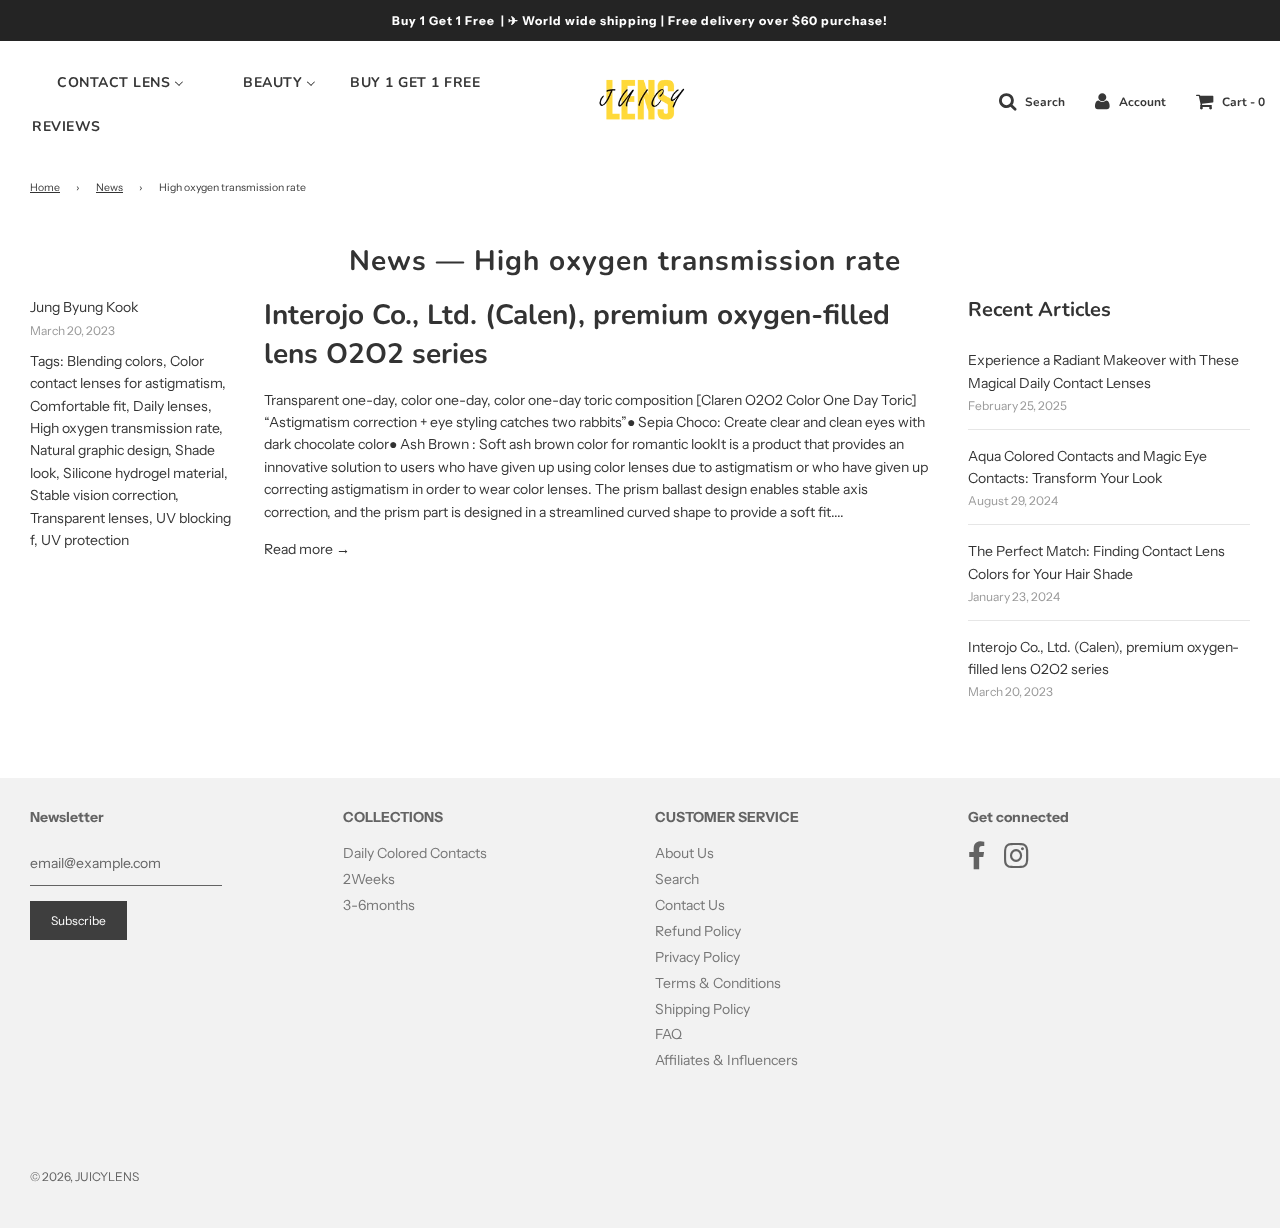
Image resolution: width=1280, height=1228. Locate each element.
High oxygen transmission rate (124, 428)
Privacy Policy (697, 957)
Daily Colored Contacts (415, 853)
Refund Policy (698, 931)
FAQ (668, 1034)
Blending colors (115, 361)
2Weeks (369, 879)
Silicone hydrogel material (143, 473)
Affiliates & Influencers (726, 1060)
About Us (684, 853)
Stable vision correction (102, 495)
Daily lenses (170, 406)
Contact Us (690, 905)
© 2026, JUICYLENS (84, 1176)
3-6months (379, 905)
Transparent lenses (89, 518)
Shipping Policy (702, 1009)
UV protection (85, 540)
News (109, 187)
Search (677, 879)
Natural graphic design (99, 450)
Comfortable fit (78, 406)
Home (45, 187)
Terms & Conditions (718, 983)
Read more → (307, 549)
